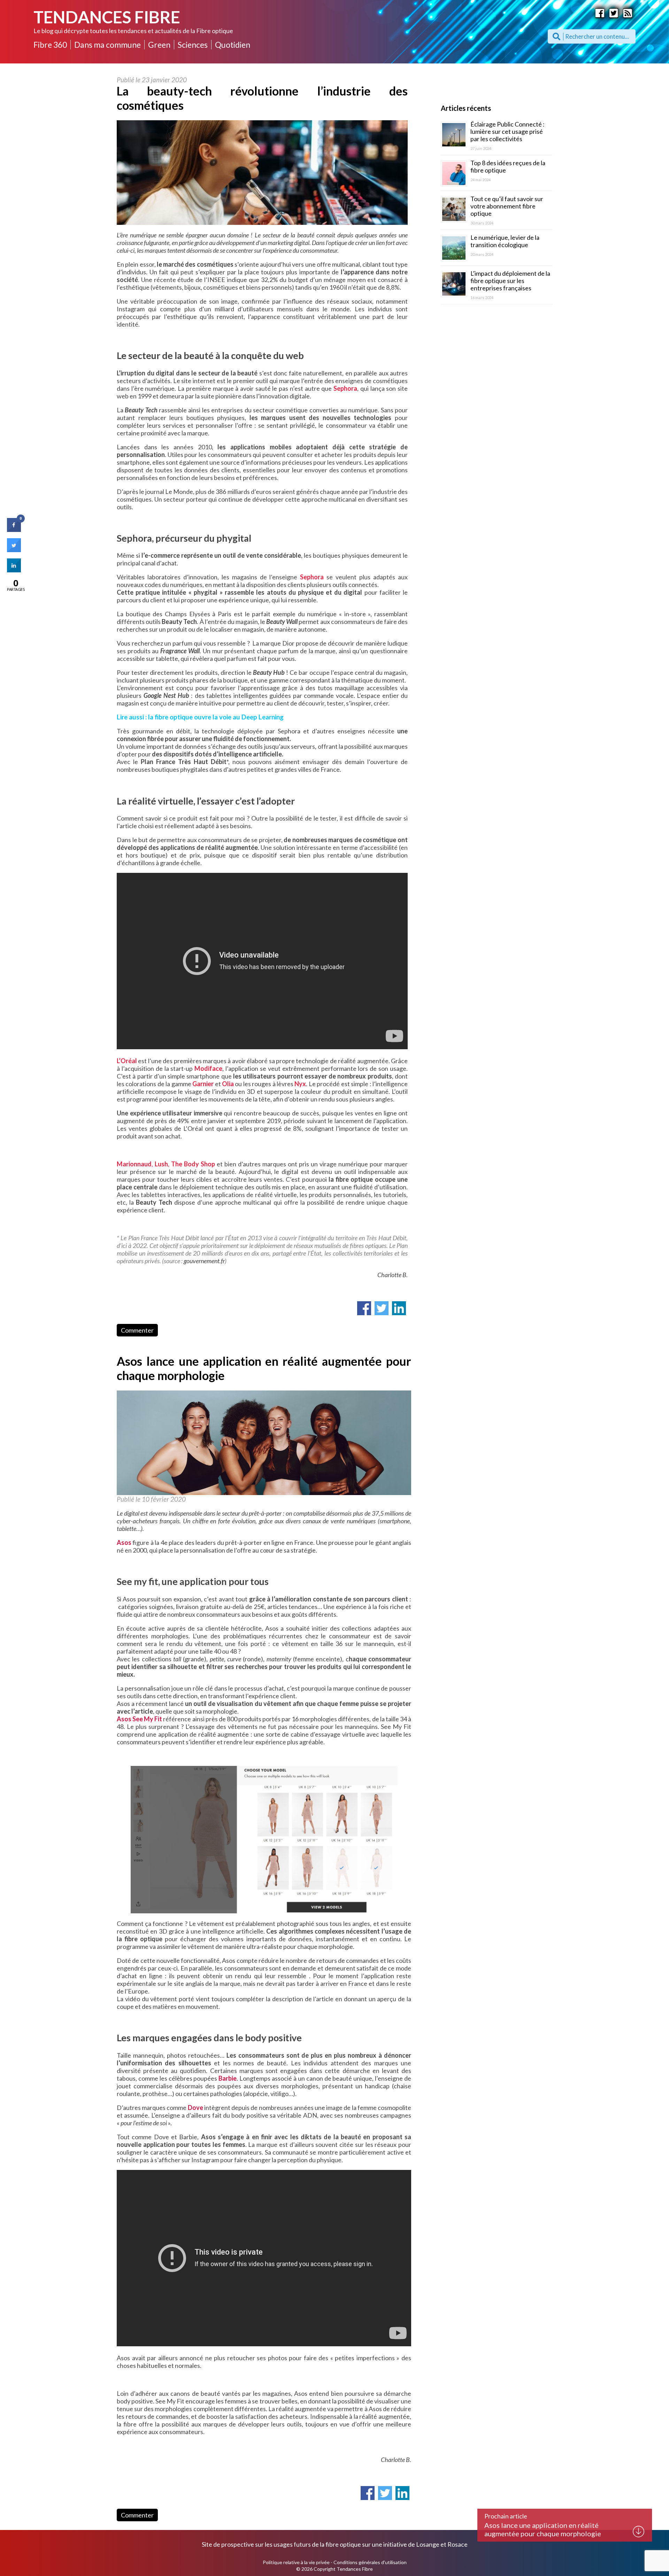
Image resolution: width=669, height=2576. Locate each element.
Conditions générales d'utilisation (370, 2562)
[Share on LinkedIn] (14, 570)
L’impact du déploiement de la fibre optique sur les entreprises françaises (510, 281)
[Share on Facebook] (14, 530)
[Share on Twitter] (14, 550)
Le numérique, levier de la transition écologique (505, 241)
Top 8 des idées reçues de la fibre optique (508, 166)
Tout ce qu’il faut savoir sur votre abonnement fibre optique (507, 206)
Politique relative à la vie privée (296, 2562)
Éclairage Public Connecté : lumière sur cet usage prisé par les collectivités (507, 131)
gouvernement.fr (204, 1261)
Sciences (193, 45)
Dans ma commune (107, 45)
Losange (428, 2544)
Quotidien (233, 45)
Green (159, 45)
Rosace (457, 2544)
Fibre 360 (50, 45)
